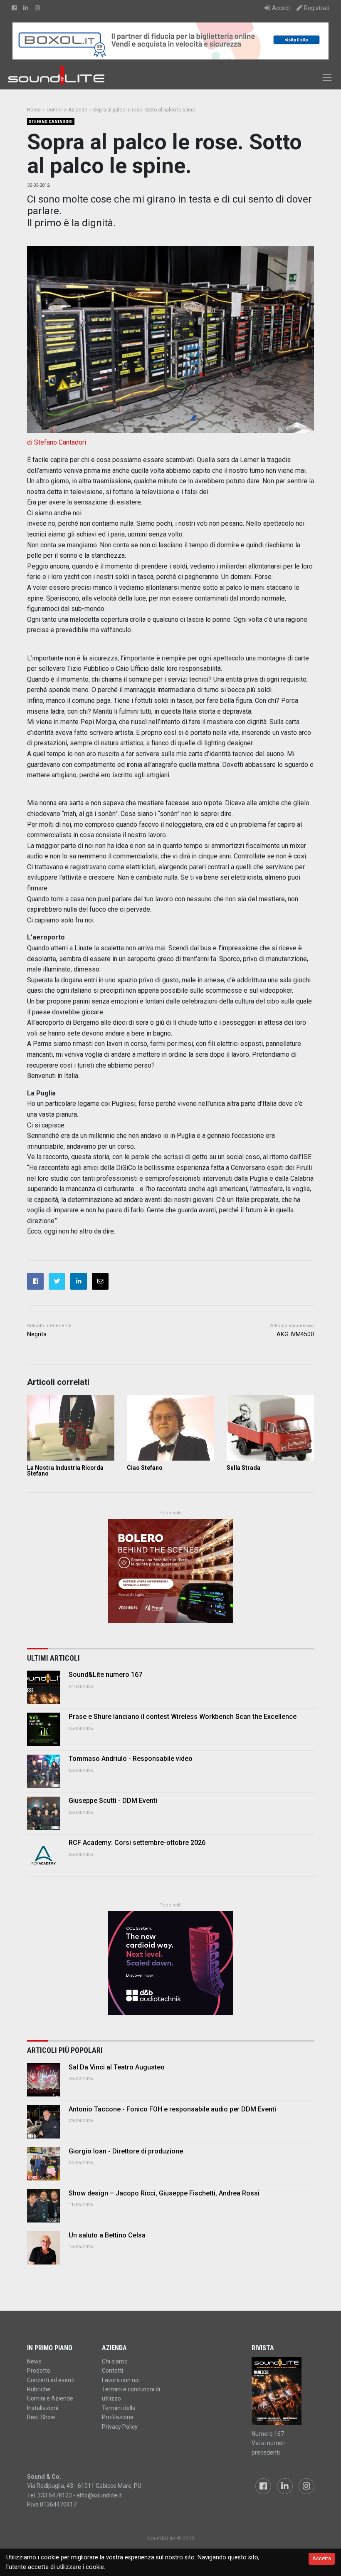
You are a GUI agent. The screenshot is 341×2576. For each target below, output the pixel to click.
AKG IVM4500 (295, 1334)
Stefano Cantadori (51, 122)
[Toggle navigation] (327, 78)
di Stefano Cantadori (57, 442)
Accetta (322, 2558)
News (34, 2361)
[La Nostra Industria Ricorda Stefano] (71, 1428)
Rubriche (39, 2389)
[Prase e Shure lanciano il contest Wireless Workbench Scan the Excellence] (44, 1729)
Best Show (41, 2417)
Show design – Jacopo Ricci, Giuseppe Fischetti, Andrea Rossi (164, 2193)
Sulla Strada (243, 1468)
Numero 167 (268, 2434)
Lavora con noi (121, 2380)
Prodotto (39, 2371)
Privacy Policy (120, 2427)
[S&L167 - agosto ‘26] (283, 2391)
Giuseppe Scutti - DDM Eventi (113, 1801)
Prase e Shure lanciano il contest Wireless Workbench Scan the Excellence (183, 1717)
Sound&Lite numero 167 (105, 1675)
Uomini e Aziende (50, 2398)
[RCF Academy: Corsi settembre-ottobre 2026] (44, 1855)
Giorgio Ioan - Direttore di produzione (126, 2151)
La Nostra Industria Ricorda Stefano (65, 1471)
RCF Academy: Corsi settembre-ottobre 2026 (137, 1843)
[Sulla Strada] (270, 1428)
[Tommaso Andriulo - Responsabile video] (44, 1771)
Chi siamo (115, 2361)
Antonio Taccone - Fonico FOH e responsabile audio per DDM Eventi (172, 2109)
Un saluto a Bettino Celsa (107, 2235)
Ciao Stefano (145, 1468)
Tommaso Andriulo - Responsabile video (131, 1759)
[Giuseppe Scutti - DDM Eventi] (44, 1813)
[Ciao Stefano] (170, 1428)
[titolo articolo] (44, 2080)
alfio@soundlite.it (99, 2495)
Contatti (112, 2371)
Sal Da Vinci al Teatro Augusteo (117, 2067)
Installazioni (43, 2408)
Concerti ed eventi (51, 2380)
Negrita (37, 1334)
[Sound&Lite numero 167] (44, 1687)
